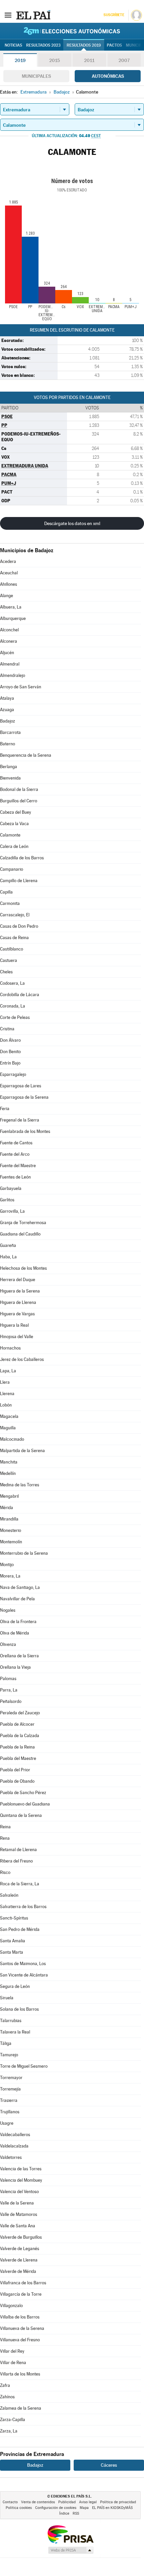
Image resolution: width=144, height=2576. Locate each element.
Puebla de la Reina (17, 1747)
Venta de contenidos (38, 2502)
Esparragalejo (13, 1074)
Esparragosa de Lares (21, 1086)
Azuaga (7, 710)
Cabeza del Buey (16, 812)
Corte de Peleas (15, 1017)
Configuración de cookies (56, 2508)
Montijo (7, 1565)
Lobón (6, 1405)
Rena (5, 1838)
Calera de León (14, 846)
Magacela (9, 1416)
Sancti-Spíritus (14, 1918)
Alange (7, 596)
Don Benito (10, 1052)
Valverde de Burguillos (21, 2237)
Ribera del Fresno (16, 1861)
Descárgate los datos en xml (72, 523)
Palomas (8, 1679)
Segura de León (15, 1986)
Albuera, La (11, 607)
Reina (5, 1827)
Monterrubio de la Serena (24, 1553)
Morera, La (10, 1576)
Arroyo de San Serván (21, 687)
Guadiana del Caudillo (20, 1234)
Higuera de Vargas (17, 1314)
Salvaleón (9, 1895)
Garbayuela (11, 1188)
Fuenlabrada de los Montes (25, 1131)
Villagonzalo (11, 2306)
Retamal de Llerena (18, 1850)
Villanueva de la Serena (22, 2328)
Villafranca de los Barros (23, 2283)
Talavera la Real (15, 2032)
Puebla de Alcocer (17, 1724)
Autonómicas (108, 76)
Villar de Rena (13, 2363)
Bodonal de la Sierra (19, 789)
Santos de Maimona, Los (23, 1964)
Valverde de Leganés (20, 2249)
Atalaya (7, 698)
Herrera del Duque (18, 1280)
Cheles (6, 972)
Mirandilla (9, 1519)
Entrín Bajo (10, 1063)
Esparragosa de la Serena (24, 1097)
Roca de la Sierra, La (20, 1884)
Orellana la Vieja (15, 1667)
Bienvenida (10, 778)
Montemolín (11, 1542)
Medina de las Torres (20, 1485)
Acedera (8, 561)
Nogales (8, 1610)
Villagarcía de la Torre (21, 2294)
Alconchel (9, 630)
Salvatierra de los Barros (23, 1907)
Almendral (10, 664)
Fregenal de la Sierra (20, 1120)
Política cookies (19, 2508)
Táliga (6, 2043)
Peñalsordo (11, 1701)
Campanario (12, 869)
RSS (76, 2513)
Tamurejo (9, 2055)
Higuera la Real (14, 1325)
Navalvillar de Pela (17, 1599)
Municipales (36, 76)
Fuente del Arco (15, 1154)
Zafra (5, 2385)
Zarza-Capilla (13, 2420)
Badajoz (8, 721)
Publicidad (67, 2502)
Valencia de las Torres (21, 2169)
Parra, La (9, 1690)
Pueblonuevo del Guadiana (25, 1804)
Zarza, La (9, 2431)
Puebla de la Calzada (20, 1736)
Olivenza (8, 1644)
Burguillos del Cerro (19, 801)
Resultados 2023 (43, 45)
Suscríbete (114, 15)
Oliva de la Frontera (18, 1622)
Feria (5, 1109)
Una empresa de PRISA (70, 2534)
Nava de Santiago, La (20, 1587)
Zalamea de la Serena (21, 2408)
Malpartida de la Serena (22, 1451)
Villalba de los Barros (20, 2317)
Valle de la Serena (17, 2203)
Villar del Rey (12, 2351)
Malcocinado (12, 1439)
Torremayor (11, 2078)
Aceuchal (9, 573)
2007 (124, 60)
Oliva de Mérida (15, 1633)
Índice (64, 2513)
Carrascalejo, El (15, 915)
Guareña (8, 1245)
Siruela (7, 1998)
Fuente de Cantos (16, 1143)
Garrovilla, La (12, 1211)
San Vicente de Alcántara (24, 1975)
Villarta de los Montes (20, 2374)
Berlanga (9, 767)
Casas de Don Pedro (19, 926)
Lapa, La (8, 1371)
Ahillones (9, 584)
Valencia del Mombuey (21, 2180)
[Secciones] (8, 15)
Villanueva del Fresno (20, 2340)
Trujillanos (10, 2112)
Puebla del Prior (15, 1770)
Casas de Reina (14, 938)
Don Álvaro (10, 1040)
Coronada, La (13, 1006)
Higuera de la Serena (20, 1291)
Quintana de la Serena (21, 1815)
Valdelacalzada (14, 2146)
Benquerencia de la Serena (26, 755)
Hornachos (10, 1348)
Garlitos (7, 1200)
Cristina (7, 1029)
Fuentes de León (15, 1177)
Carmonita (10, 903)
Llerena (7, 1394)
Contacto (10, 2502)
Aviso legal (88, 2502)
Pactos (114, 45)
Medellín (8, 1473)
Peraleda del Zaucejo (20, 1713)
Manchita (9, 1462)
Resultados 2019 (84, 45)
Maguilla (8, 1428)
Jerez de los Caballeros (22, 1359)
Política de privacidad (118, 2502)
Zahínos (7, 2397)
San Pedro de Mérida (20, 1929)
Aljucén (7, 653)
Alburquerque (13, 618)
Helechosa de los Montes (23, 1268)
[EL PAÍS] (33, 15)
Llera (5, 1382)
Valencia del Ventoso (19, 2192)
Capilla (6, 892)
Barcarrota (10, 732)
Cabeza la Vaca (14, 824)
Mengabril (9, 1496)
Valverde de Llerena (19, 2260)
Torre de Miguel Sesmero (24, 2066)
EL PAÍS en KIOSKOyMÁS (112, 2508)
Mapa (84, 2508)
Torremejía (10, 2089)
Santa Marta (12, 1952)
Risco (5, 1872)
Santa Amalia (13, 1941)
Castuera (9, 960)
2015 (55, 60)
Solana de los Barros (19, 2009)
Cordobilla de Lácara (20, 995)
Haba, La (8, 1257)
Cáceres (109, 2465)
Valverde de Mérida (18, 2271)
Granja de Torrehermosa (23, 1223)
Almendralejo (13, 675)
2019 (20, 60)
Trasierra (9, 2100)
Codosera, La (12, 983)
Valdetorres (11, 2157)
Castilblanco (12, 949)
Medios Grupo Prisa (70, 2550)
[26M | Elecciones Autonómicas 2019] (72, 31)
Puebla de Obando (17, 1781)
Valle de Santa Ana (18, 2226)
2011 (89, 60)
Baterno (8, 744)
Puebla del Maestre (18, 1758)
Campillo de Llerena (19, 881)
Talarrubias (11, 2021)
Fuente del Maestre (18, 1166)
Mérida (7, 1508)
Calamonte (10, 835)
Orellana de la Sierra (19, 1656)
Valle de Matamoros (19, 2214)
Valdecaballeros (15, 2135)
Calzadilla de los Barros (22, 858)
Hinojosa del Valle (17, 1337)
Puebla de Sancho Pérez (23, 1793)
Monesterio (11, 1530)
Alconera (9, 641)
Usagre (7, 2123)
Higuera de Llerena (18, 1302)
